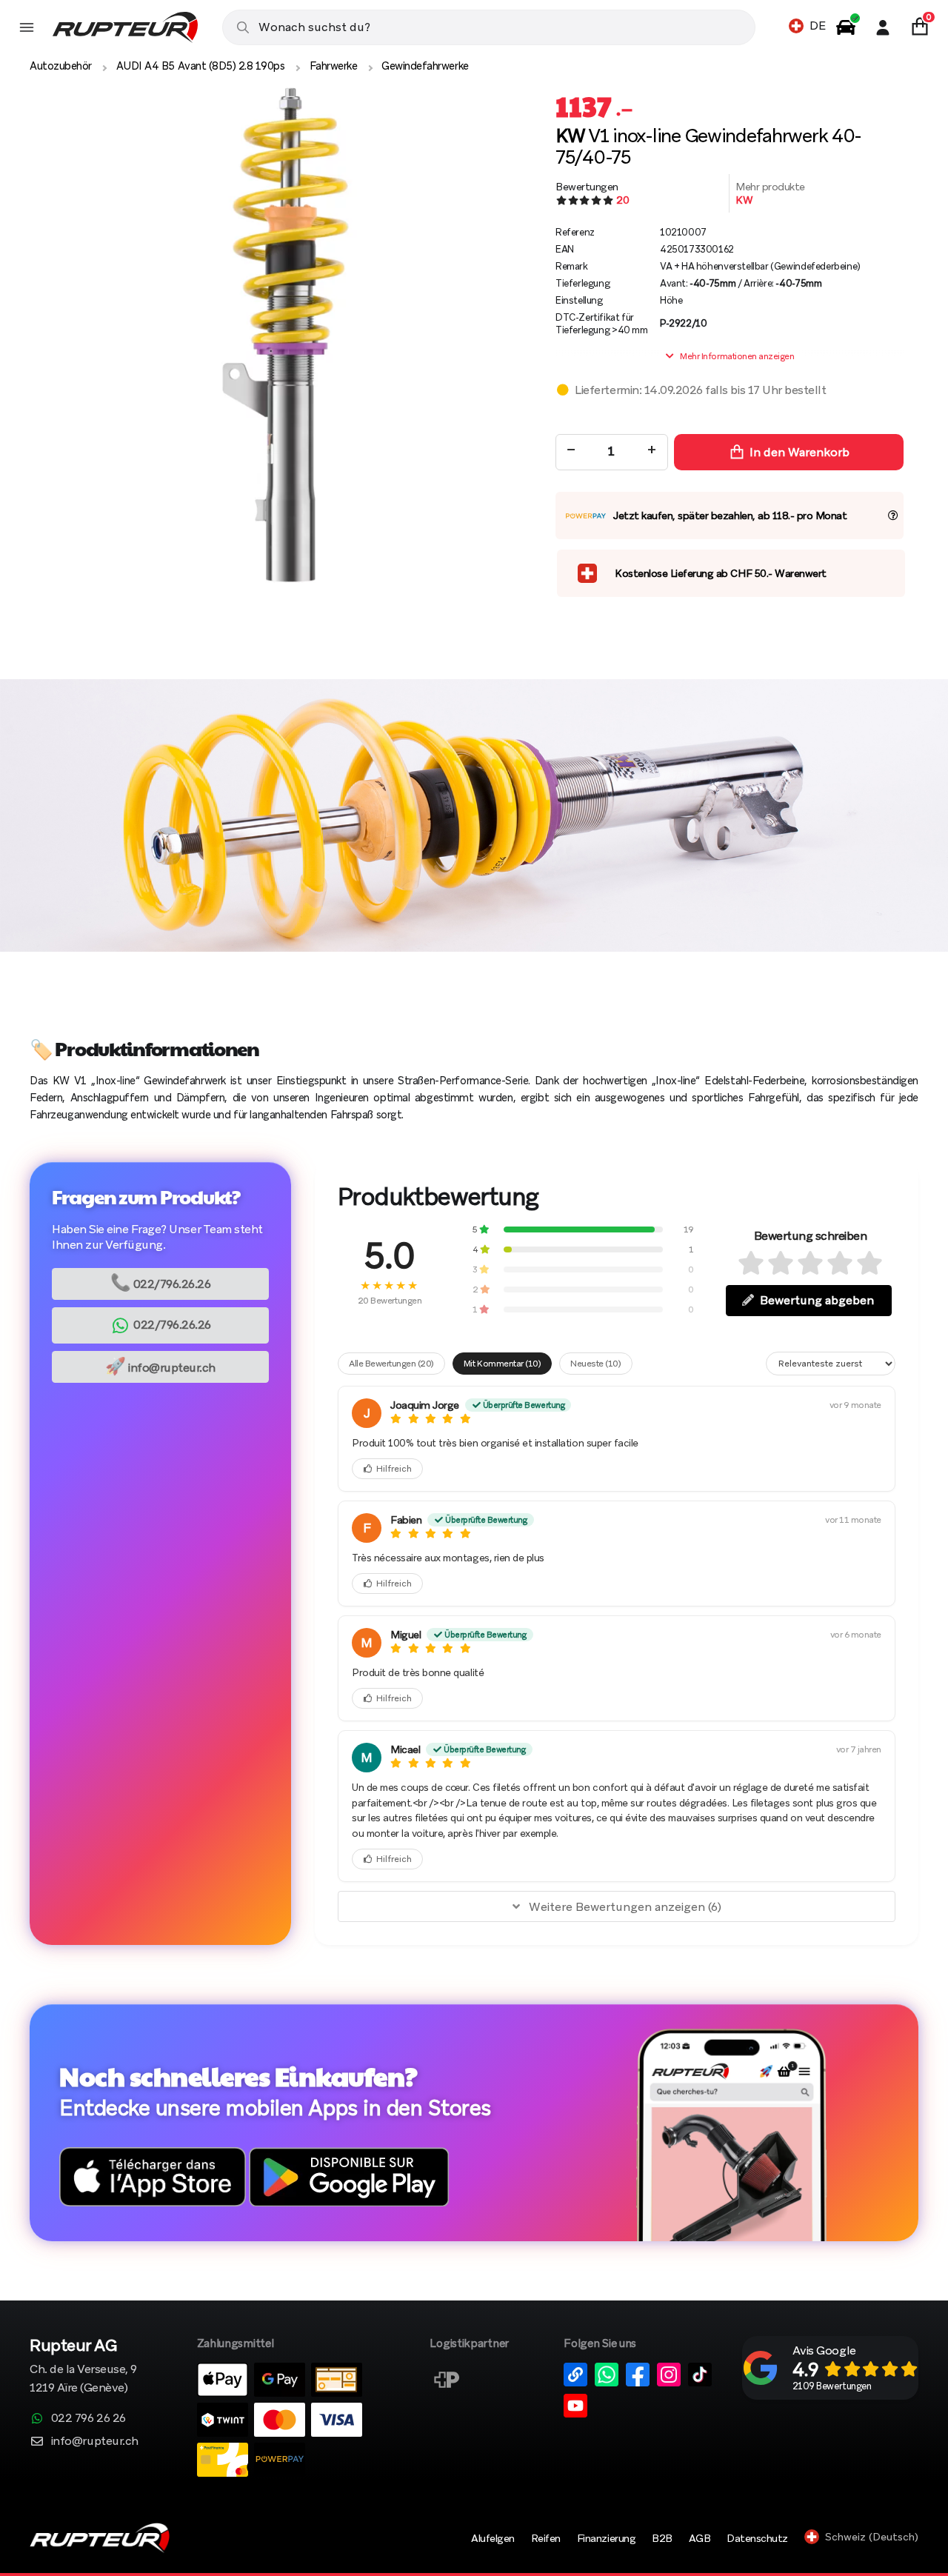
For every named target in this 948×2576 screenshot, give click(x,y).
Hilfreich (394, 1469)
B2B (662, 2538)
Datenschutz (757, 2538)
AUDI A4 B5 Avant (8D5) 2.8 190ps (201, 66)
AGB (700, 2538)
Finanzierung (606, 2538)
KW (744, 200)
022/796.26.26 (161, 1282)
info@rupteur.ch (160, 1366)
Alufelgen (493, 2538)
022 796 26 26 (89, 2418)
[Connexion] (883, 27)
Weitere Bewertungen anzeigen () (625, 1907)
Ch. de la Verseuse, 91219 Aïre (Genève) (83, 2367)
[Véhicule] (846, 27)
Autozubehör (61, 66)
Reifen (546, 2538)
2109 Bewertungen (832, 2386)
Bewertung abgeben (817, 1300)
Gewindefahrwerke (425, 66)
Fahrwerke (334, 66)
